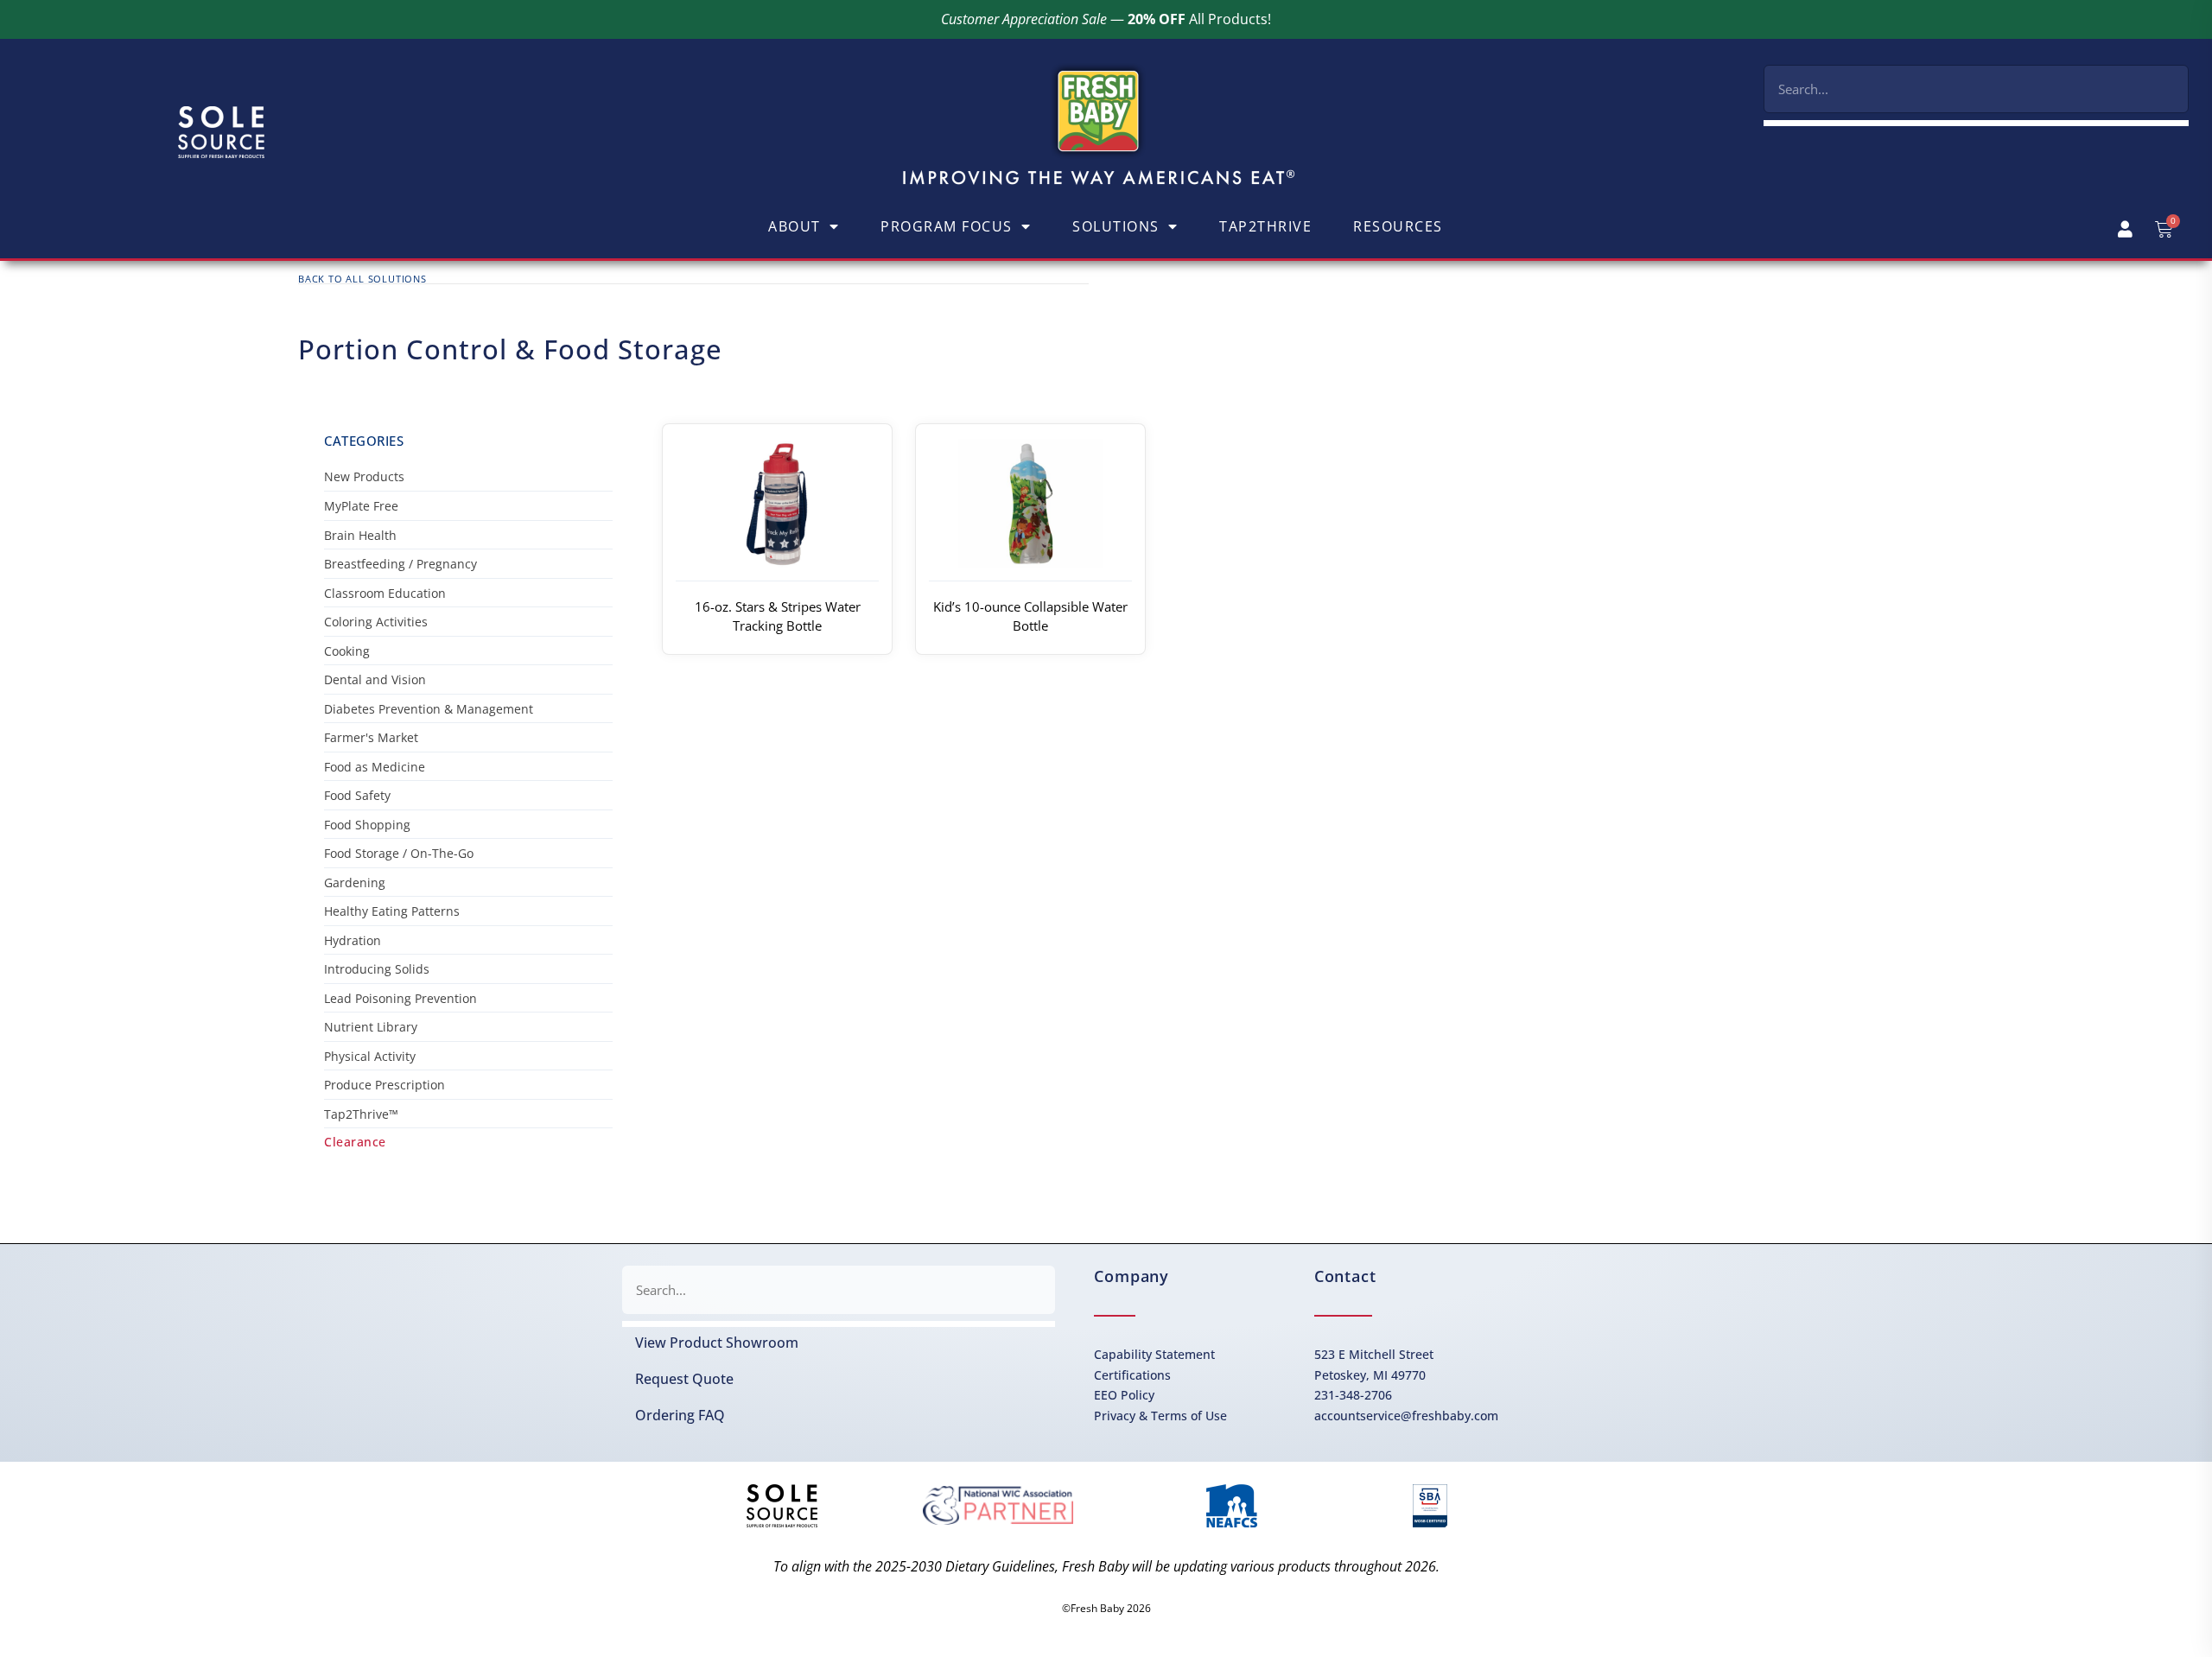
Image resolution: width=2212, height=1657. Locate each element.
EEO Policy (1124, 1395)
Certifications (1132, 1375)
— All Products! (1106, 19)
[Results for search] (1976, 123)
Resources (1398, 226)
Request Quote (684, 1379)
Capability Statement (1154, 1354)
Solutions (1116, 226)
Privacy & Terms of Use (1160, 1416)
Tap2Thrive (1265, 226)
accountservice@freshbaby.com (1406, 1416)
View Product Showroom (717, 1343)
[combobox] (1976, 89)
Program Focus (947, 226)
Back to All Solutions (362, 279)
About (795, 226)
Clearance (355, 1142)
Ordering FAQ (680, 1415)
